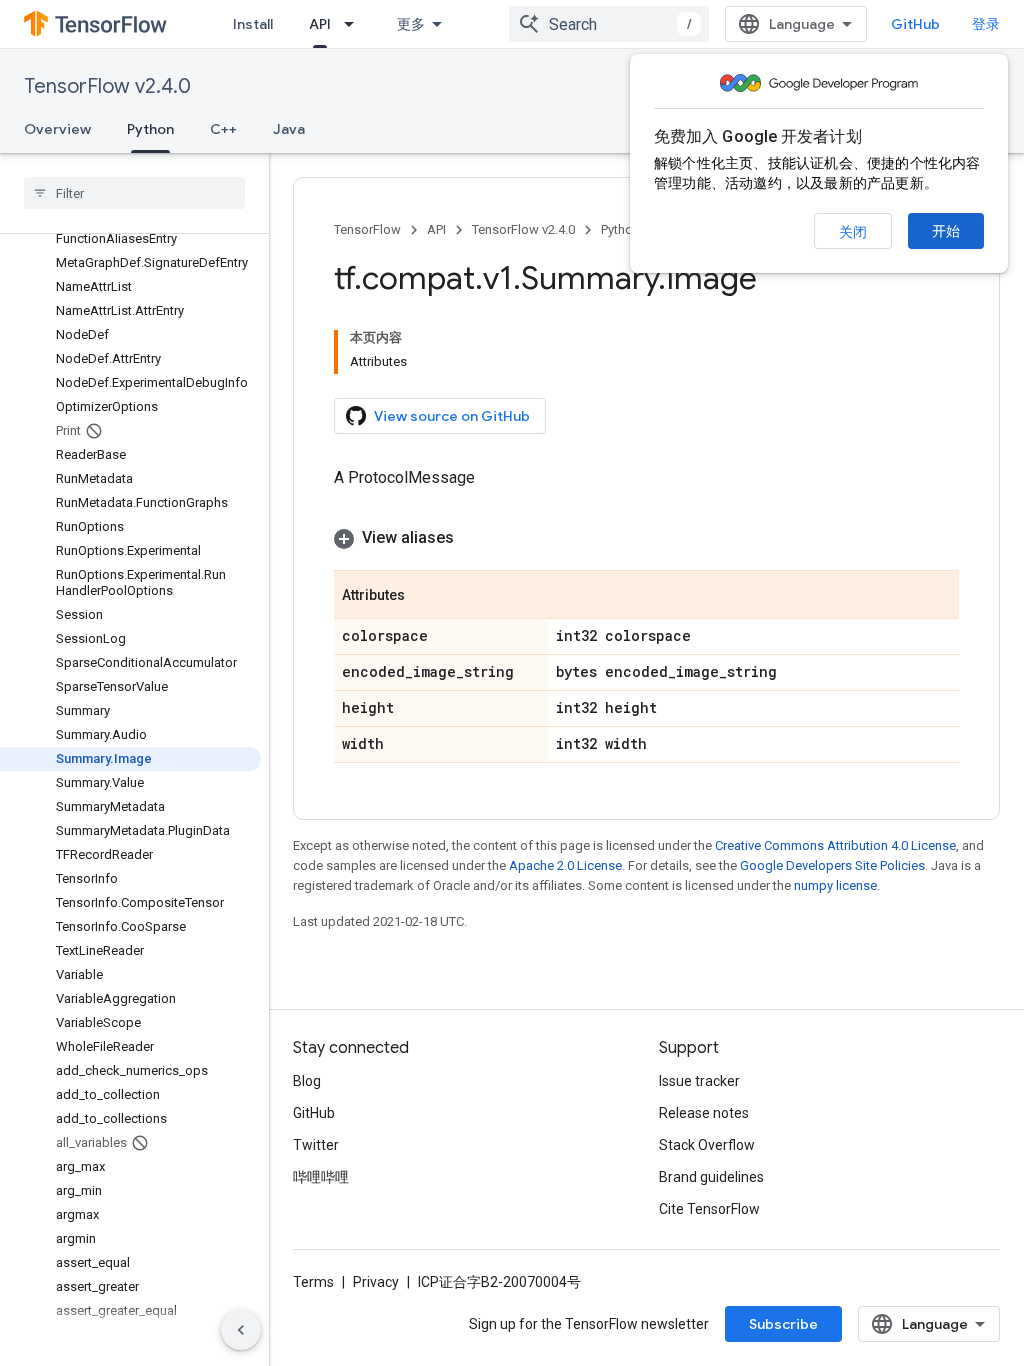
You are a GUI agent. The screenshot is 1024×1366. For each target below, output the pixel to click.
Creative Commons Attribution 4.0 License (835, 845)
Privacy (376, 1282)
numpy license (835, 885)
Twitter (316, 1145)
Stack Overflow (707, 1145)
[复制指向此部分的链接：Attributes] (425, 596)
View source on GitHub (452, 416)
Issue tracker (699, 1081)
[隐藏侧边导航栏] (241, 1330)
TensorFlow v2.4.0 (107, 86)
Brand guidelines (711, 1177)
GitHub (915, 24)
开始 (946, 231)
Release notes (704, 1113)
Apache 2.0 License (565, 865)
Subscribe (783, 1324)
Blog (307, 1081)
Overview (57, 129)
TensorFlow (367, 229)
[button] (646, 538)
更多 (411, 24)
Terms (313, 1282)
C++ (223, 129)
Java (289, 129)
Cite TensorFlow (709, 1209)
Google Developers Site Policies (832, 865)
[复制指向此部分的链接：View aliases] (474, 538)
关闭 (853, 232)
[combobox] (609, 24)
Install (253, 24)
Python (150, 129)
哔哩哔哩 (321, 1177)
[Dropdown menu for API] (355, 24)
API (320, 24)
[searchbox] (134, 193)
